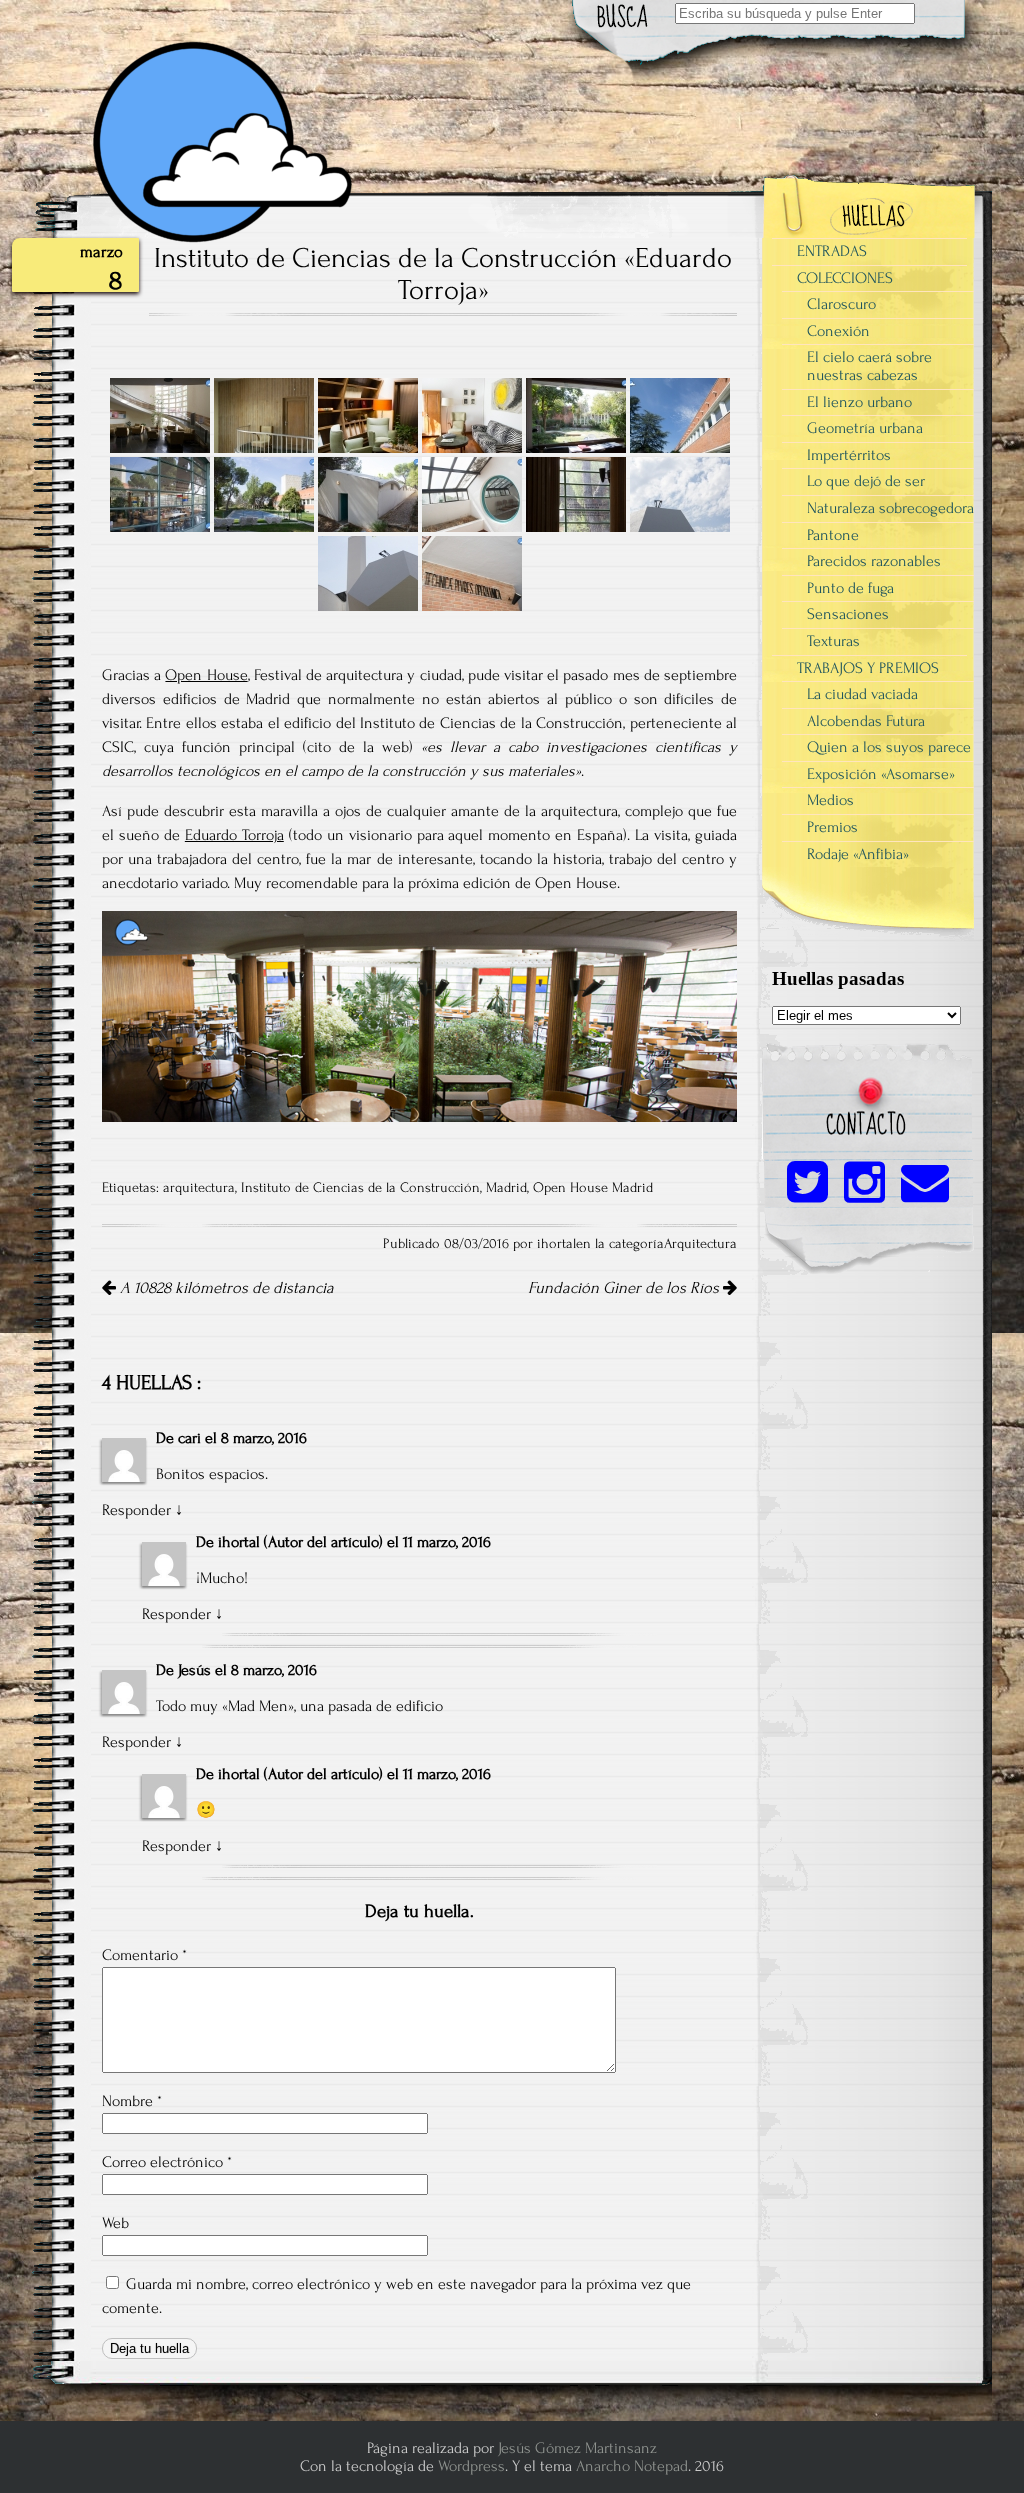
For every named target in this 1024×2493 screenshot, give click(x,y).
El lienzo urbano (859, 402)
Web (115, 2223)
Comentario (144, 1955)
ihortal (239, 1542)
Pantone (833, 535)
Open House (206, 675)
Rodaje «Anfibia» (858, 854)
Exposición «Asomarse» (881, 774)
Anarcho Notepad (632, 2466)
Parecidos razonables (874, 561)
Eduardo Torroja (234, 835)
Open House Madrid (593, 1188)
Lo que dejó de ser (866, 481)
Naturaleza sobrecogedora (890, 508)
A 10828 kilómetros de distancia (225, 1288)
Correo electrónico (167, 2162)
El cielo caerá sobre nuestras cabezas (869, 366)
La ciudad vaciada (862, 694)
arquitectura (199, 1188)
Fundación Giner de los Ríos (625, 1288)
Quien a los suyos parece (889, 747)
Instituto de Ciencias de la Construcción (360, 1188)
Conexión (838, 331)
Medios (830, 800)
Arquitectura (700, 1244)
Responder (136, 1510)
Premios (832, 827)
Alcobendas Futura (866, 721)
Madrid (506, 1188)
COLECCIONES (845, 278)
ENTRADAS (832, 251)
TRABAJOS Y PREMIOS (868, 668)
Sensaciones (848, 614)
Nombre (132, 2101)
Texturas (833, 641)
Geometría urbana (865, 428)
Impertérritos (849, 455)
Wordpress (471, 2466)
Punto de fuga (850, 588)
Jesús (194, 1670)
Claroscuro (841, 304)
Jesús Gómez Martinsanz (577, 2448)
